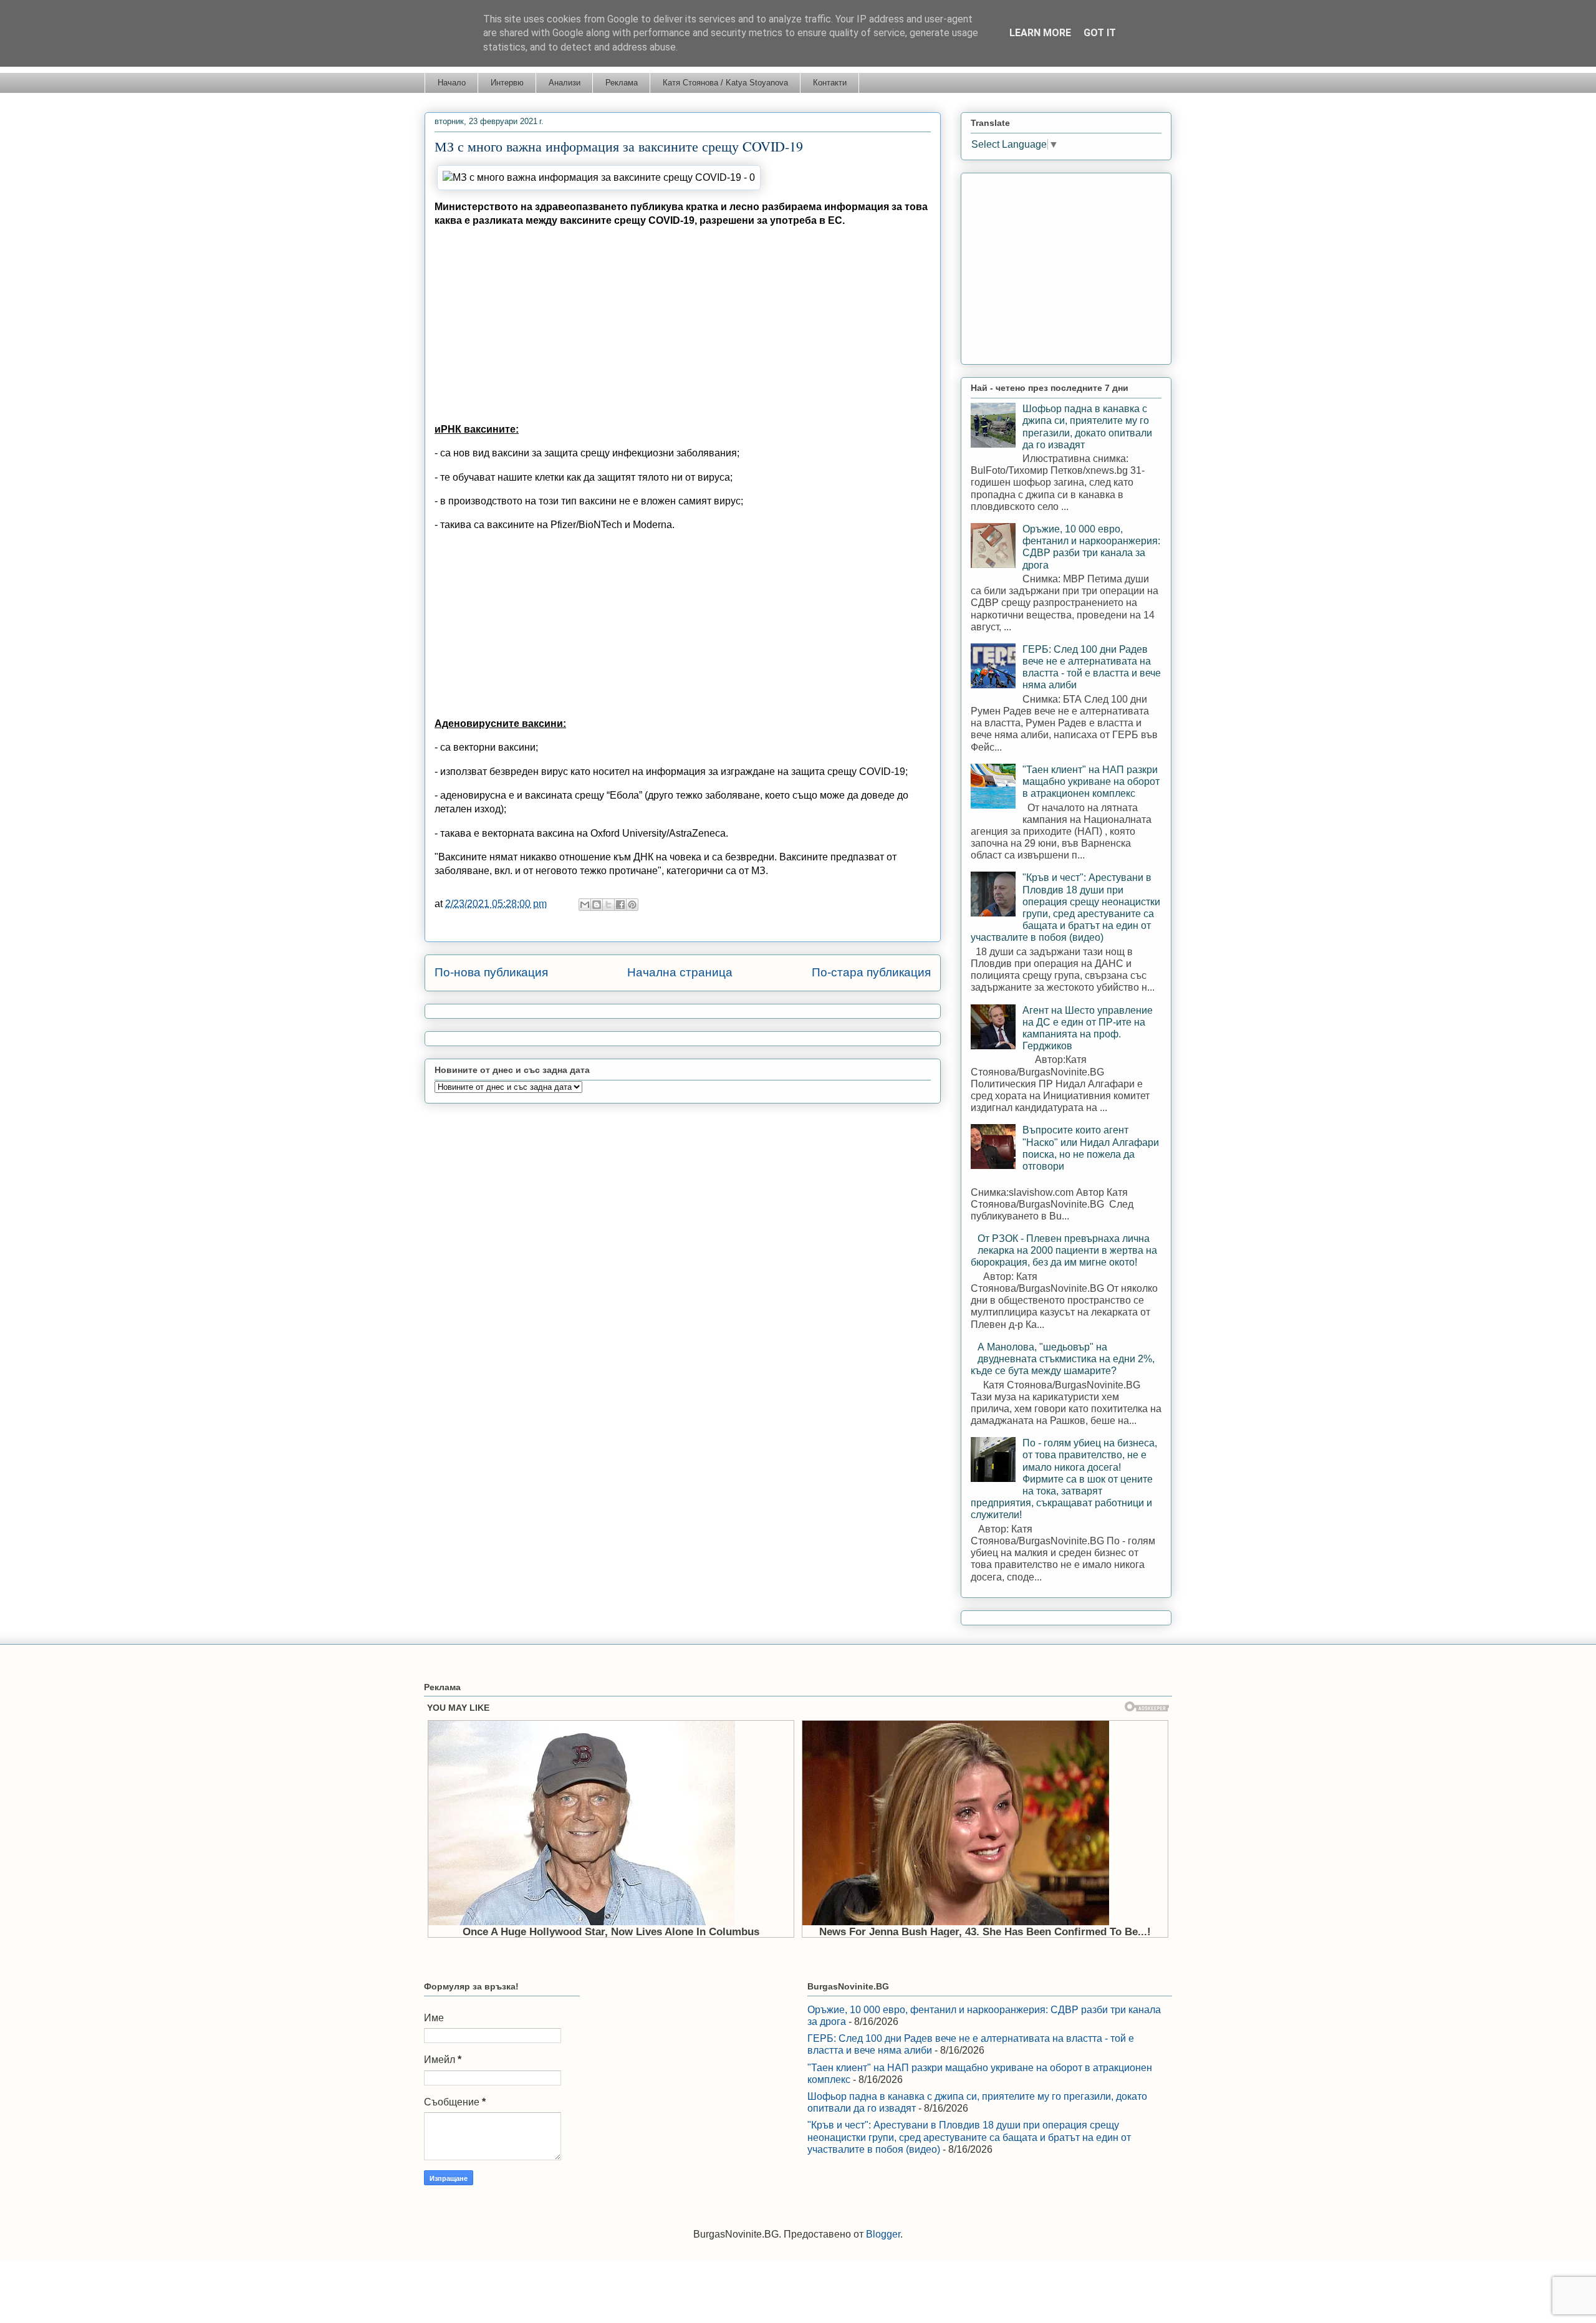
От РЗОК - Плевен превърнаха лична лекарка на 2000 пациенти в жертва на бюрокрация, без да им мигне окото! (1064, 1250)
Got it (1100, 33)
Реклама (622, 83)
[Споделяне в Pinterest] (632, 905)
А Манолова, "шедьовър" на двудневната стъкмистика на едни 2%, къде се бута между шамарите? (1063, 1359)
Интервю (507, 83)
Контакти (830, 83)
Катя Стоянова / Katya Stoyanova (725, 83)
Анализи (565, 83)
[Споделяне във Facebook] (620, 905)
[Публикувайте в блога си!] (597, 905)
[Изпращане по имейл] (585, 905)
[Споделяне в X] (608, 905)
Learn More (1040, 33)
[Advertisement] (683, 325)
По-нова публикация (491, 972)
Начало (452, 83)
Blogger (883, 2234)
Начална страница (680, 972)
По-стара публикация (871, 972)
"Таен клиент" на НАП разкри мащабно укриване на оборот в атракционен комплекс (1091, 782)
